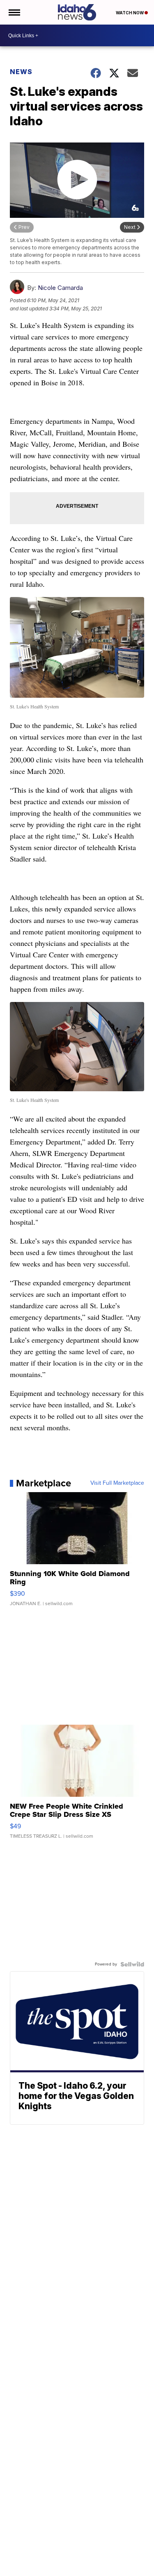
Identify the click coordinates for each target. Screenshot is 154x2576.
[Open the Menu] (14, 12)
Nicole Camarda (60, 288)
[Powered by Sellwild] (132, 1964)
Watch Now (130, 13)
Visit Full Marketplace (117, 1483)
